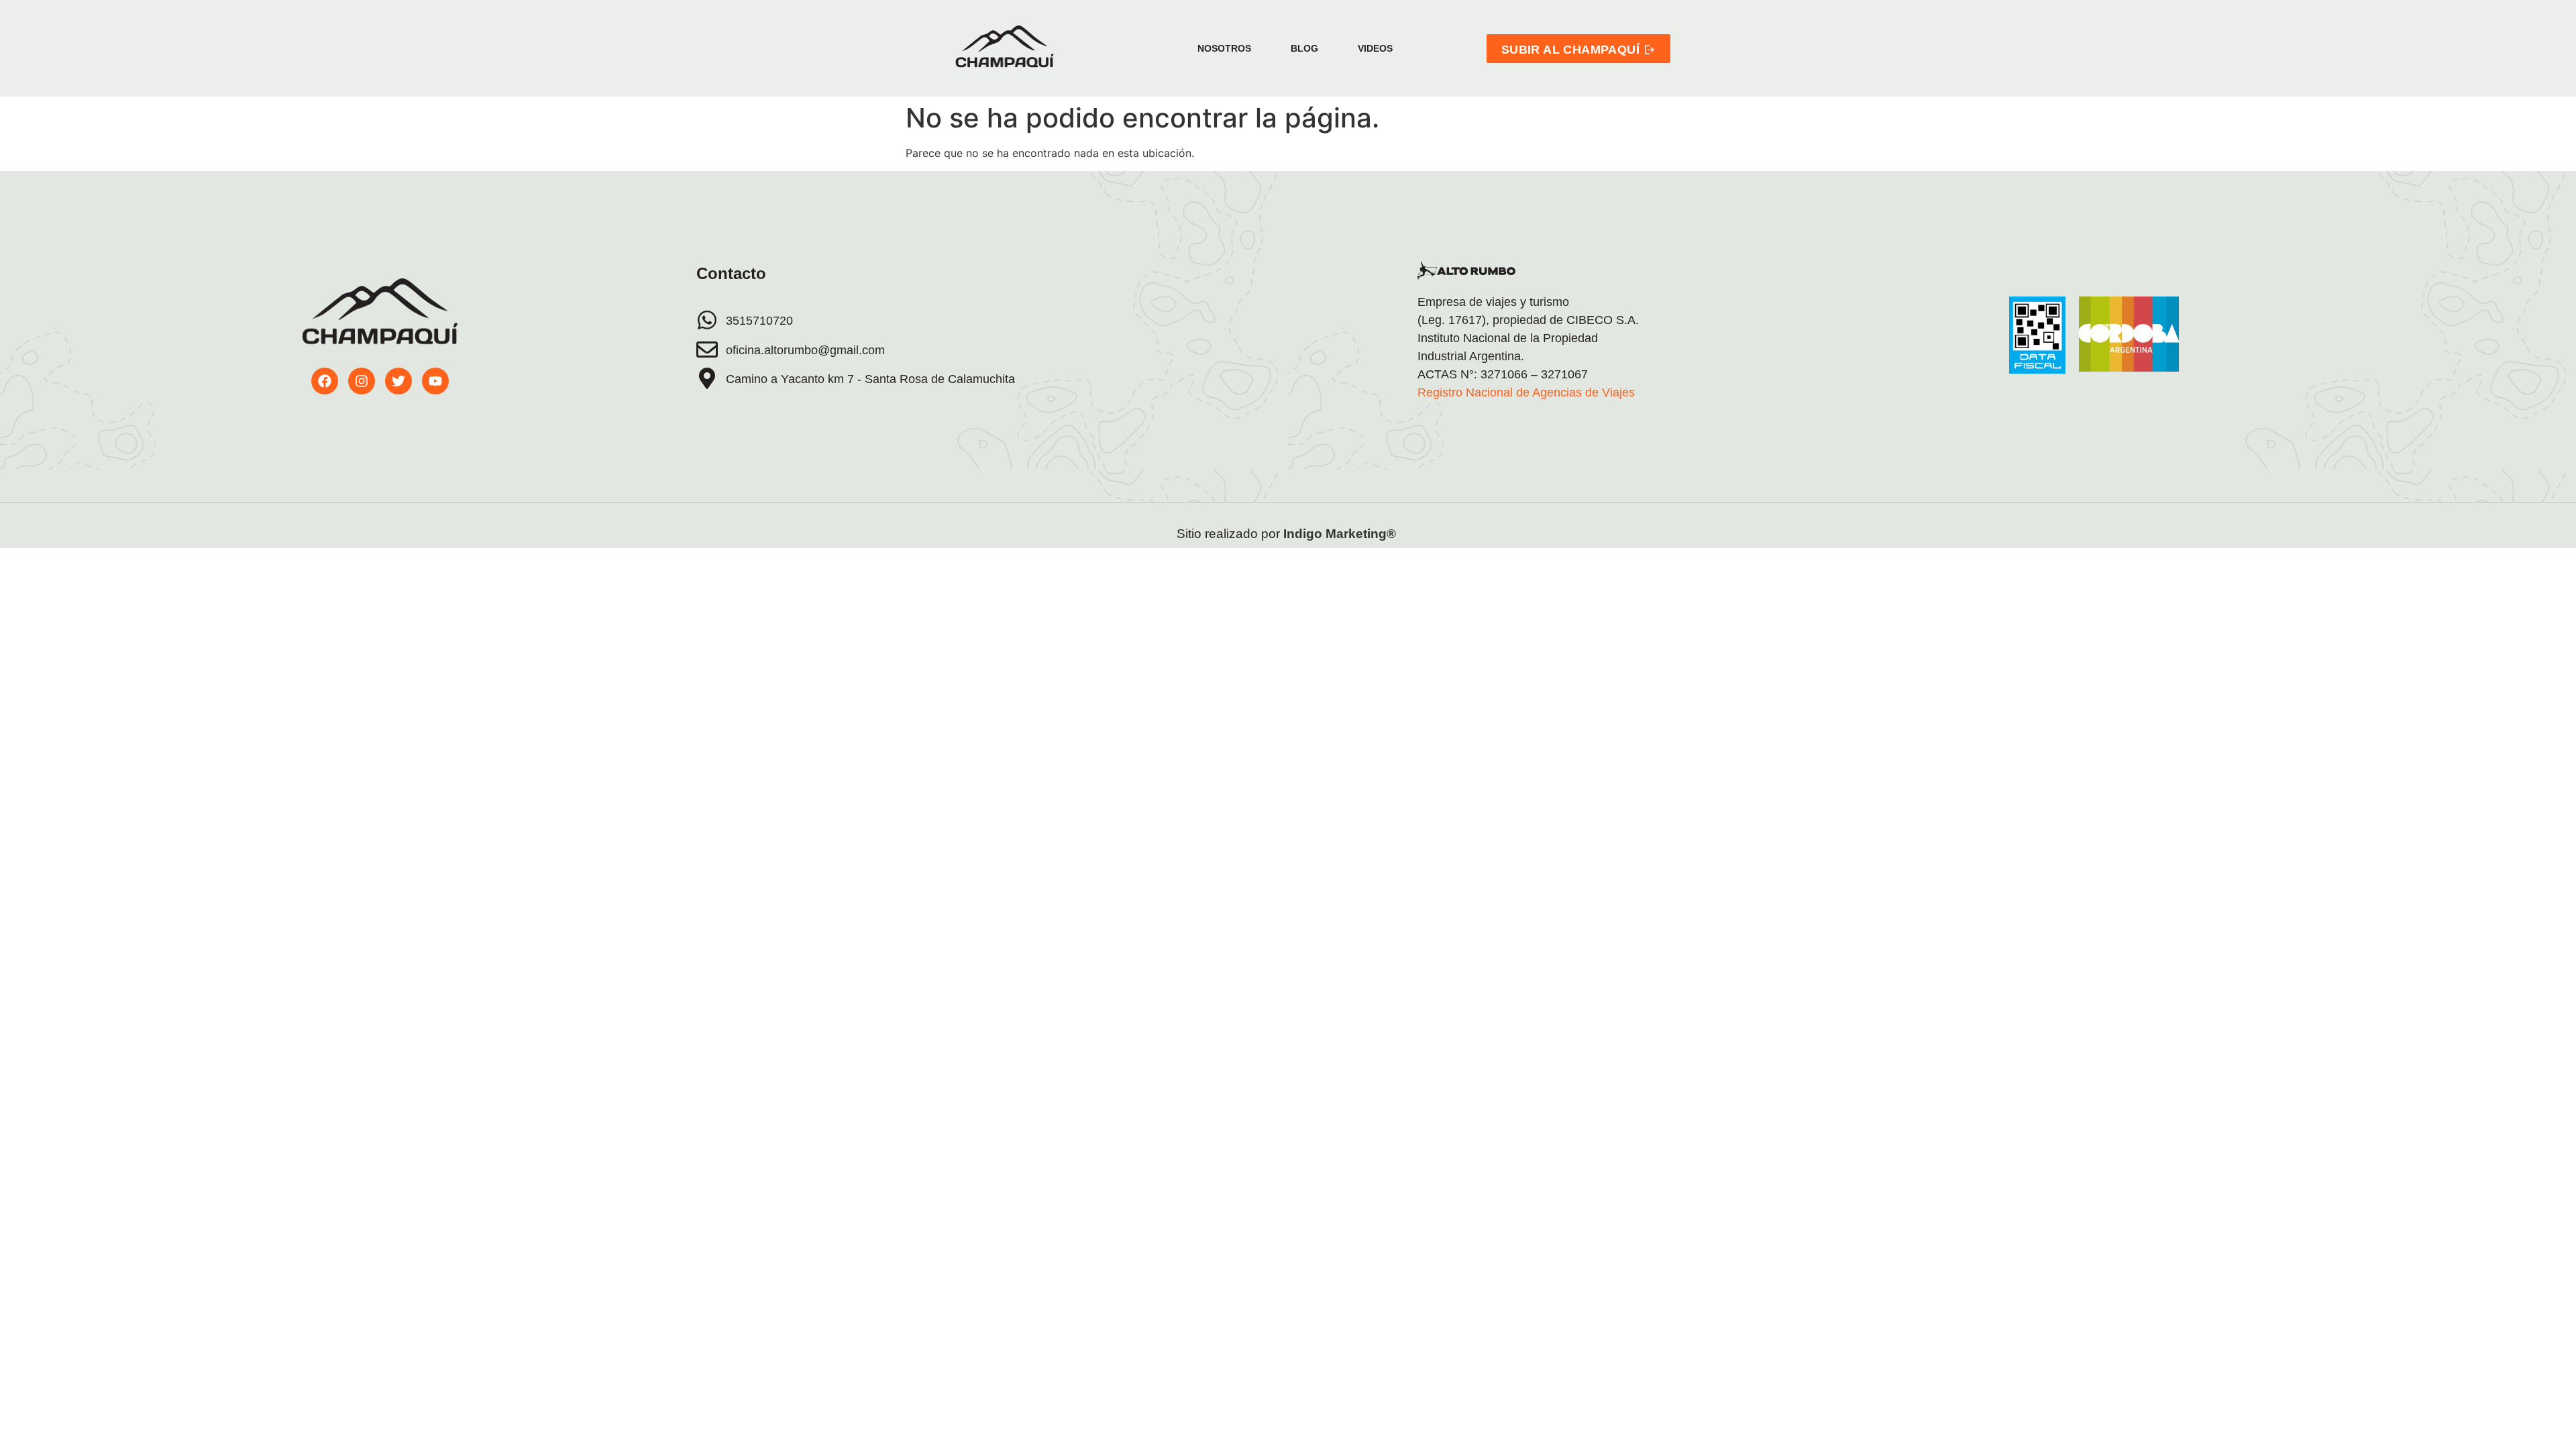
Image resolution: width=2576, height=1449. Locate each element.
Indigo (1303, 534)
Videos (1375, 48)
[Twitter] (398, 381)
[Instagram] (362, 381)
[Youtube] (435, 381)
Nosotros (1224, 48)
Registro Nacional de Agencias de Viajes (1526, 392)
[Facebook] (325, 381)
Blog (1304, 48)
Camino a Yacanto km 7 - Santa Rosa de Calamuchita (870, 379)
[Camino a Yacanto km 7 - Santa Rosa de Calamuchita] (707, 378)
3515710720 (759, 321)
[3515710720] (707, 320)
